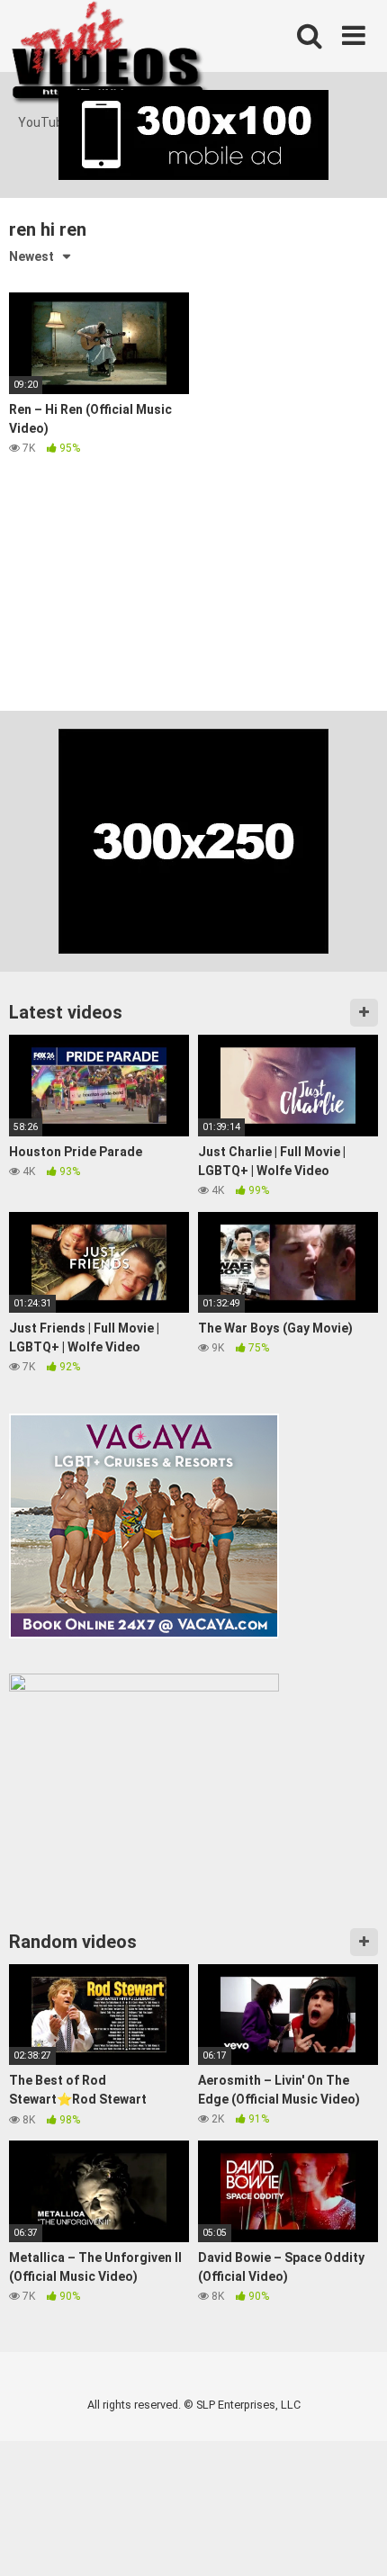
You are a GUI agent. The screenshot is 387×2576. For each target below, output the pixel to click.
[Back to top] (354, 2540)
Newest (31, 256)
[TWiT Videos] (110, 57)
